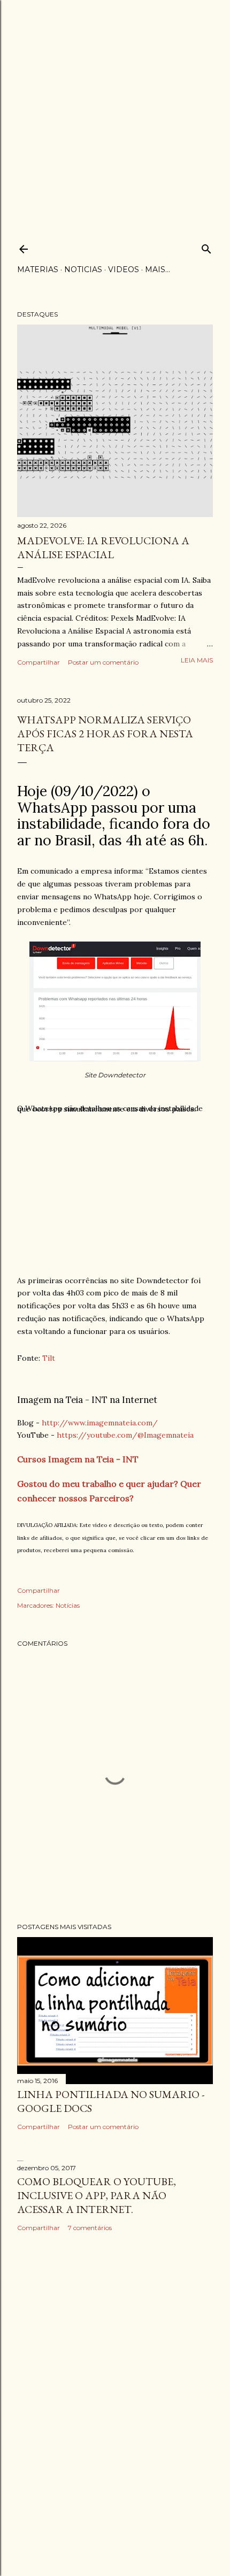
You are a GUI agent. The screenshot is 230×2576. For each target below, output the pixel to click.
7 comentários (90, 2228)
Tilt (49, 1358)
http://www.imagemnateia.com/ (100, 1423)
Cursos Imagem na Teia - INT (78, 1459)
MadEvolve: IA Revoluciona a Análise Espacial (103, 547)
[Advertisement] (115, 115)
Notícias (68, 1605)
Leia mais (197, 660)
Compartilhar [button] (39, 662)
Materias (38, 269)
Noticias (83, 269)
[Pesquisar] (206, 247)
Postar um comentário (103, 662)
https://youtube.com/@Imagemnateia (125, 1435)
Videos (124, 269)
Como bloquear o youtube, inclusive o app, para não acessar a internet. (97, 2195)
